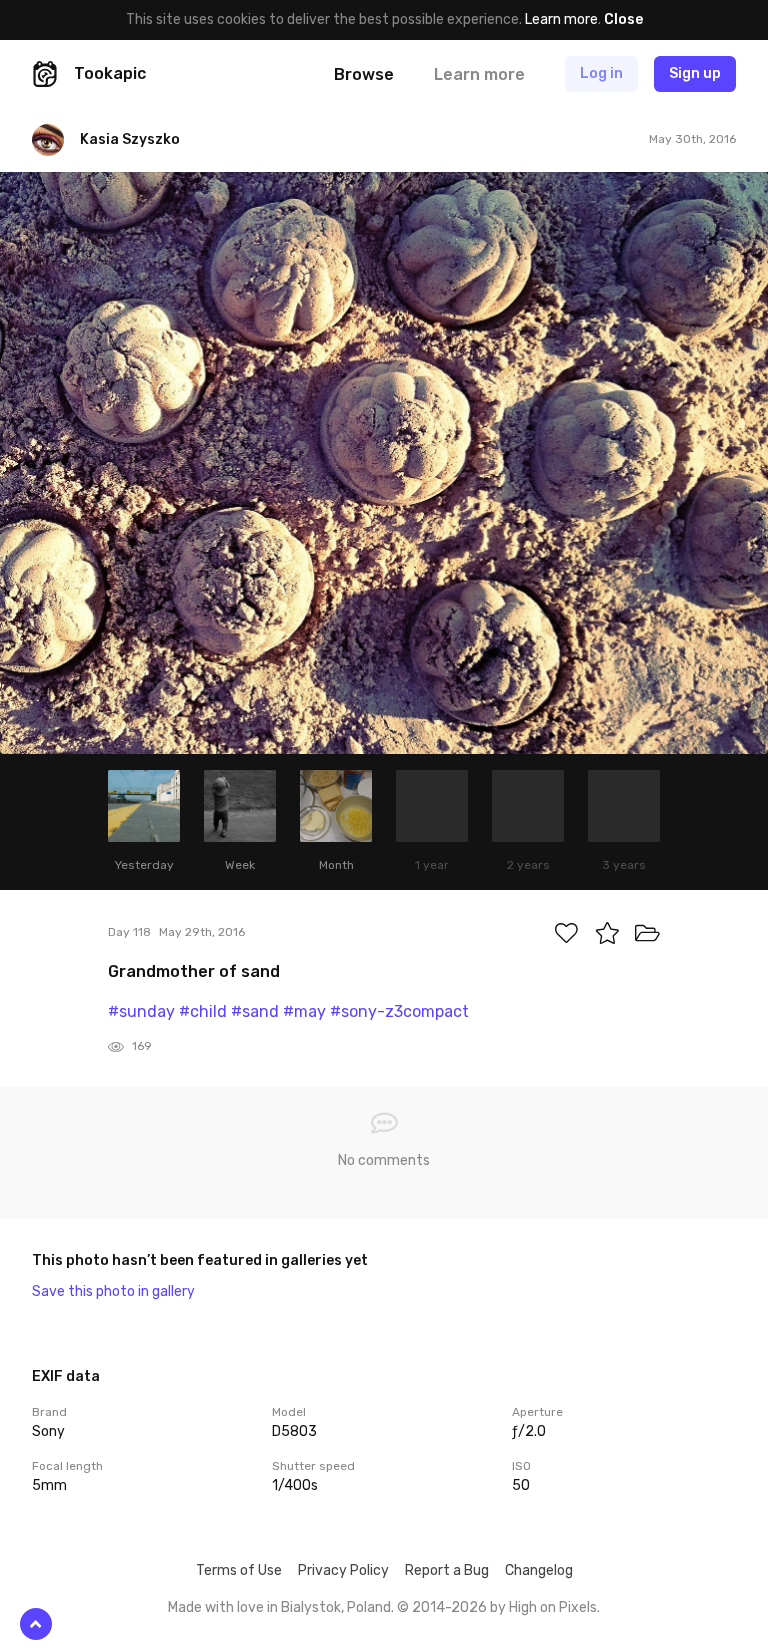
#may (304, 1011)
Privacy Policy (343, 1570)
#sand (255, 1011)
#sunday (141, 1011)
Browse (364, 74)
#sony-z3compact (399, 1011)
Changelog (539, 1570)
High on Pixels (553, 1607)
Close (623, 19)
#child (203, 1011)
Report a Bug (447, 1570)
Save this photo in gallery (113, 1291)
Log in (601, 73)
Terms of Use (239, 1570)
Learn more (561, 19)
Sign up (695, 73)
